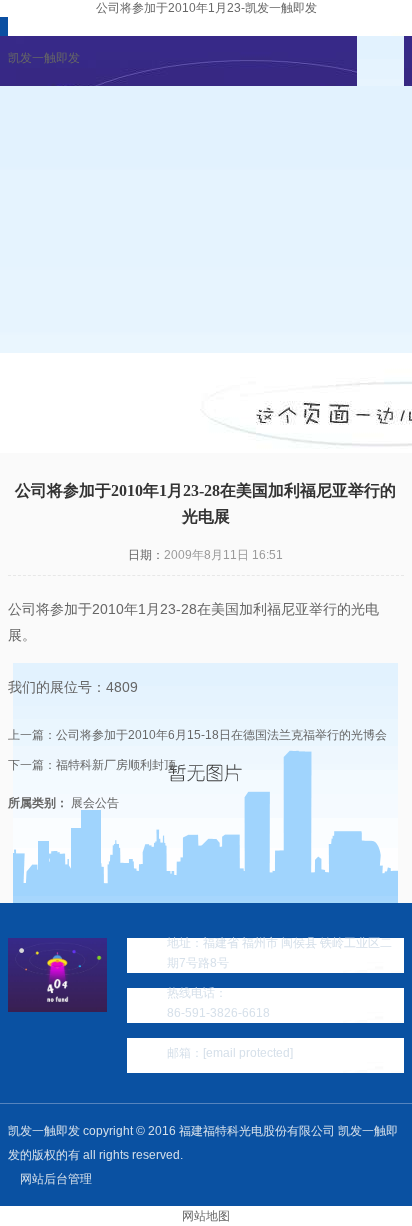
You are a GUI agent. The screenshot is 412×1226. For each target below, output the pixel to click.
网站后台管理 (56, 1179)
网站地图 (206, 1216)
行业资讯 (188, 377)
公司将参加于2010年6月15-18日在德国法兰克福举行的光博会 (221, 735)
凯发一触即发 (44, 58)
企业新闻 (68, 377)
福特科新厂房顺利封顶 (116, 765)
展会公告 (308, 377)
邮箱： (230, 1053)
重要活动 (68, 427)
